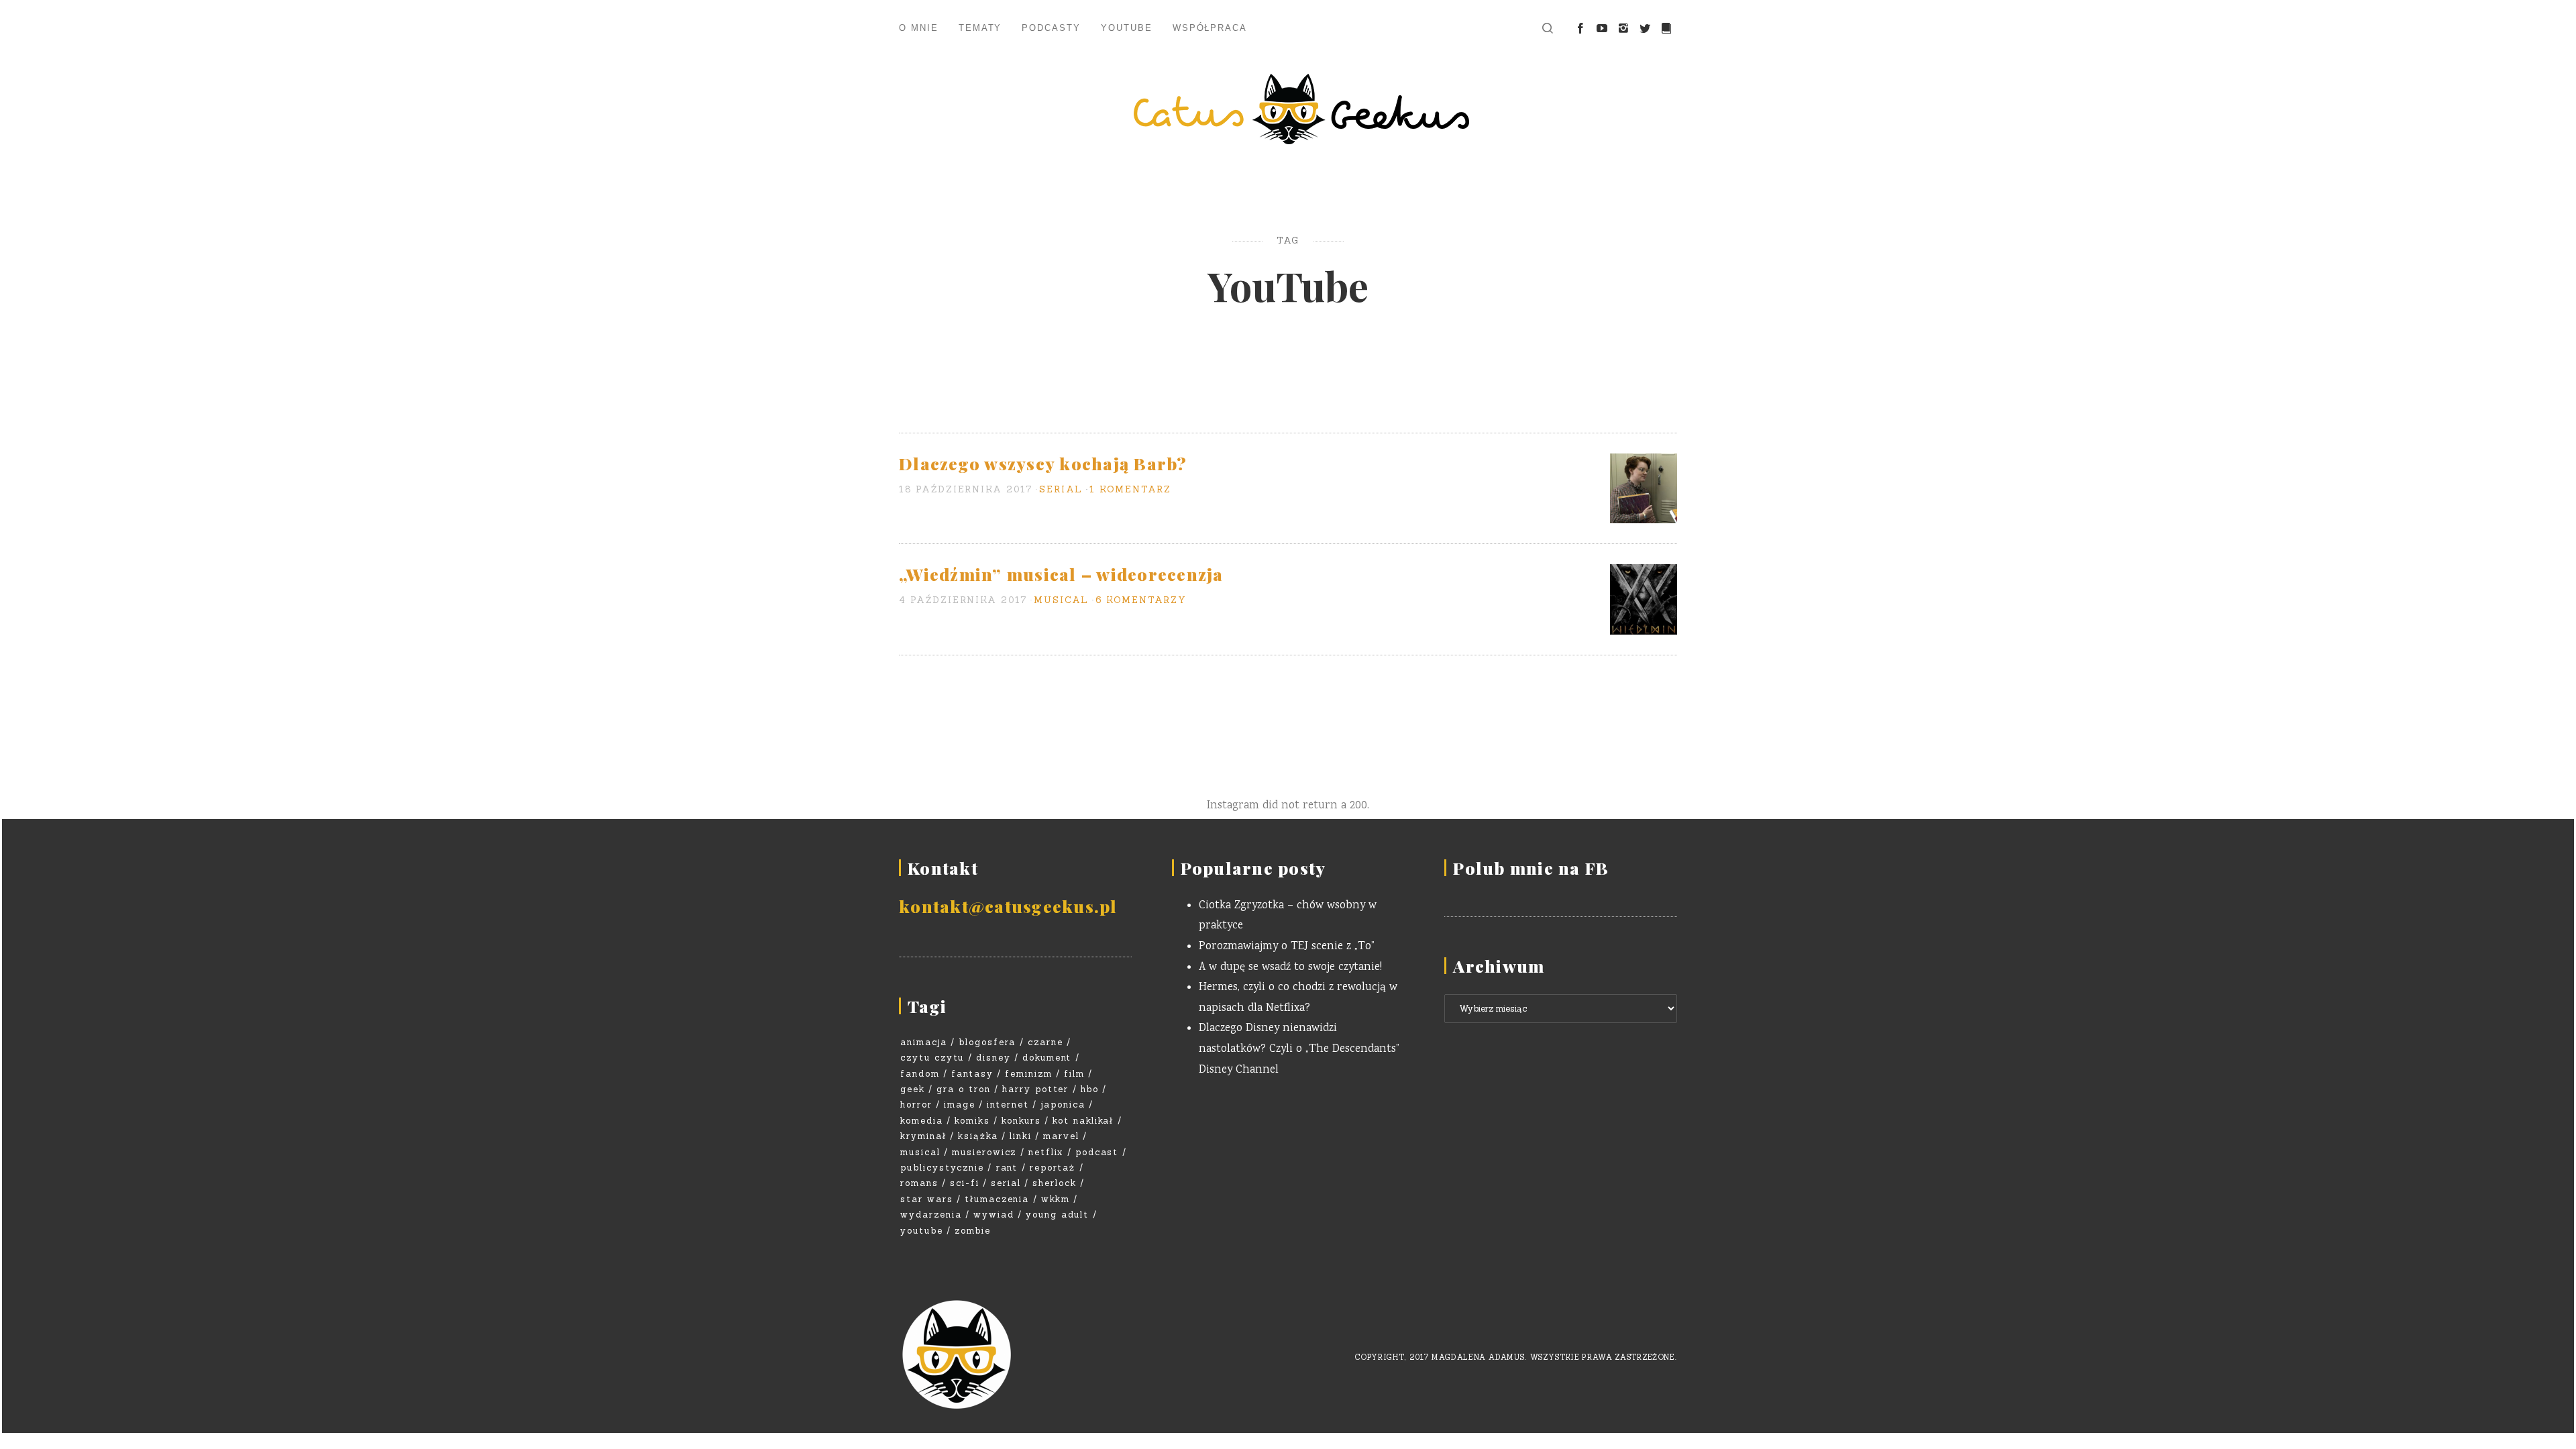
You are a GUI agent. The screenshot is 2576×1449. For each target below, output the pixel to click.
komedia (922, 1121)
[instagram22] (1623, 29)
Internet (1008, 1105)
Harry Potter (1035, 1089)
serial (1006, 1183)
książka (978, 1136)
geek (913, 1089)
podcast (1097, 1152)
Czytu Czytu (932, 1058)
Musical (1061, 600)
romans (919, 1183)
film (1074, 1074)
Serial (1061, 489)
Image (960, 1105)
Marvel (1061, 1136)
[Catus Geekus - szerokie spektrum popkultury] (1288, 109)
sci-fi (965, 1183)
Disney (994, 1058)
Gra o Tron (964, 1089)
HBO (1090, 1089)
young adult (1057, 1215)
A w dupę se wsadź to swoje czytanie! (1290, 968)
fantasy (972, 1074)
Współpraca (1210, 28)
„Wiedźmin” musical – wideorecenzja (1061, 574)
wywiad (994, 1215)
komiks (972, 1121)
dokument (1047, 1058)
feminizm (1029, 1074)
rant (1007, 1168)
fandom (920, 1074)
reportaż (1053, 1168)
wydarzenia (931, 1215)
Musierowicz (984, 1152)
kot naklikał (1083, 1121)
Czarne (1045, 1042)
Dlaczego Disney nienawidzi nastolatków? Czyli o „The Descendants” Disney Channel (1299, 1049)
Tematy (980, 28)
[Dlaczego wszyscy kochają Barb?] (1644, 489)
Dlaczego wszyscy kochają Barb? (1043, 463)
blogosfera (987, 1042)
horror (916, 1105)
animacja (924, 1042)
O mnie (919, 28)
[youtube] (1602, 29)
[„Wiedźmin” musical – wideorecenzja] (1644, 600)
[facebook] (1580, 29)
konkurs (1021, 1121)
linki (1021, 1136)
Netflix (1046, 1152)
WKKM (1056, 1199)
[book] (1666, 29)
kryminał (923, 1136)
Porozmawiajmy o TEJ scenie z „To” (1287, 947)
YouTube (1127, 28)
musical (920, 1152)
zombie (973, 1231)
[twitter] (1645, 29)
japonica (1063, 1105)
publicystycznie (942, 1168)
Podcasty (1051, 28)
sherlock (1055, 1183)
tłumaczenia (997, 1199)
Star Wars (927, 1199)
